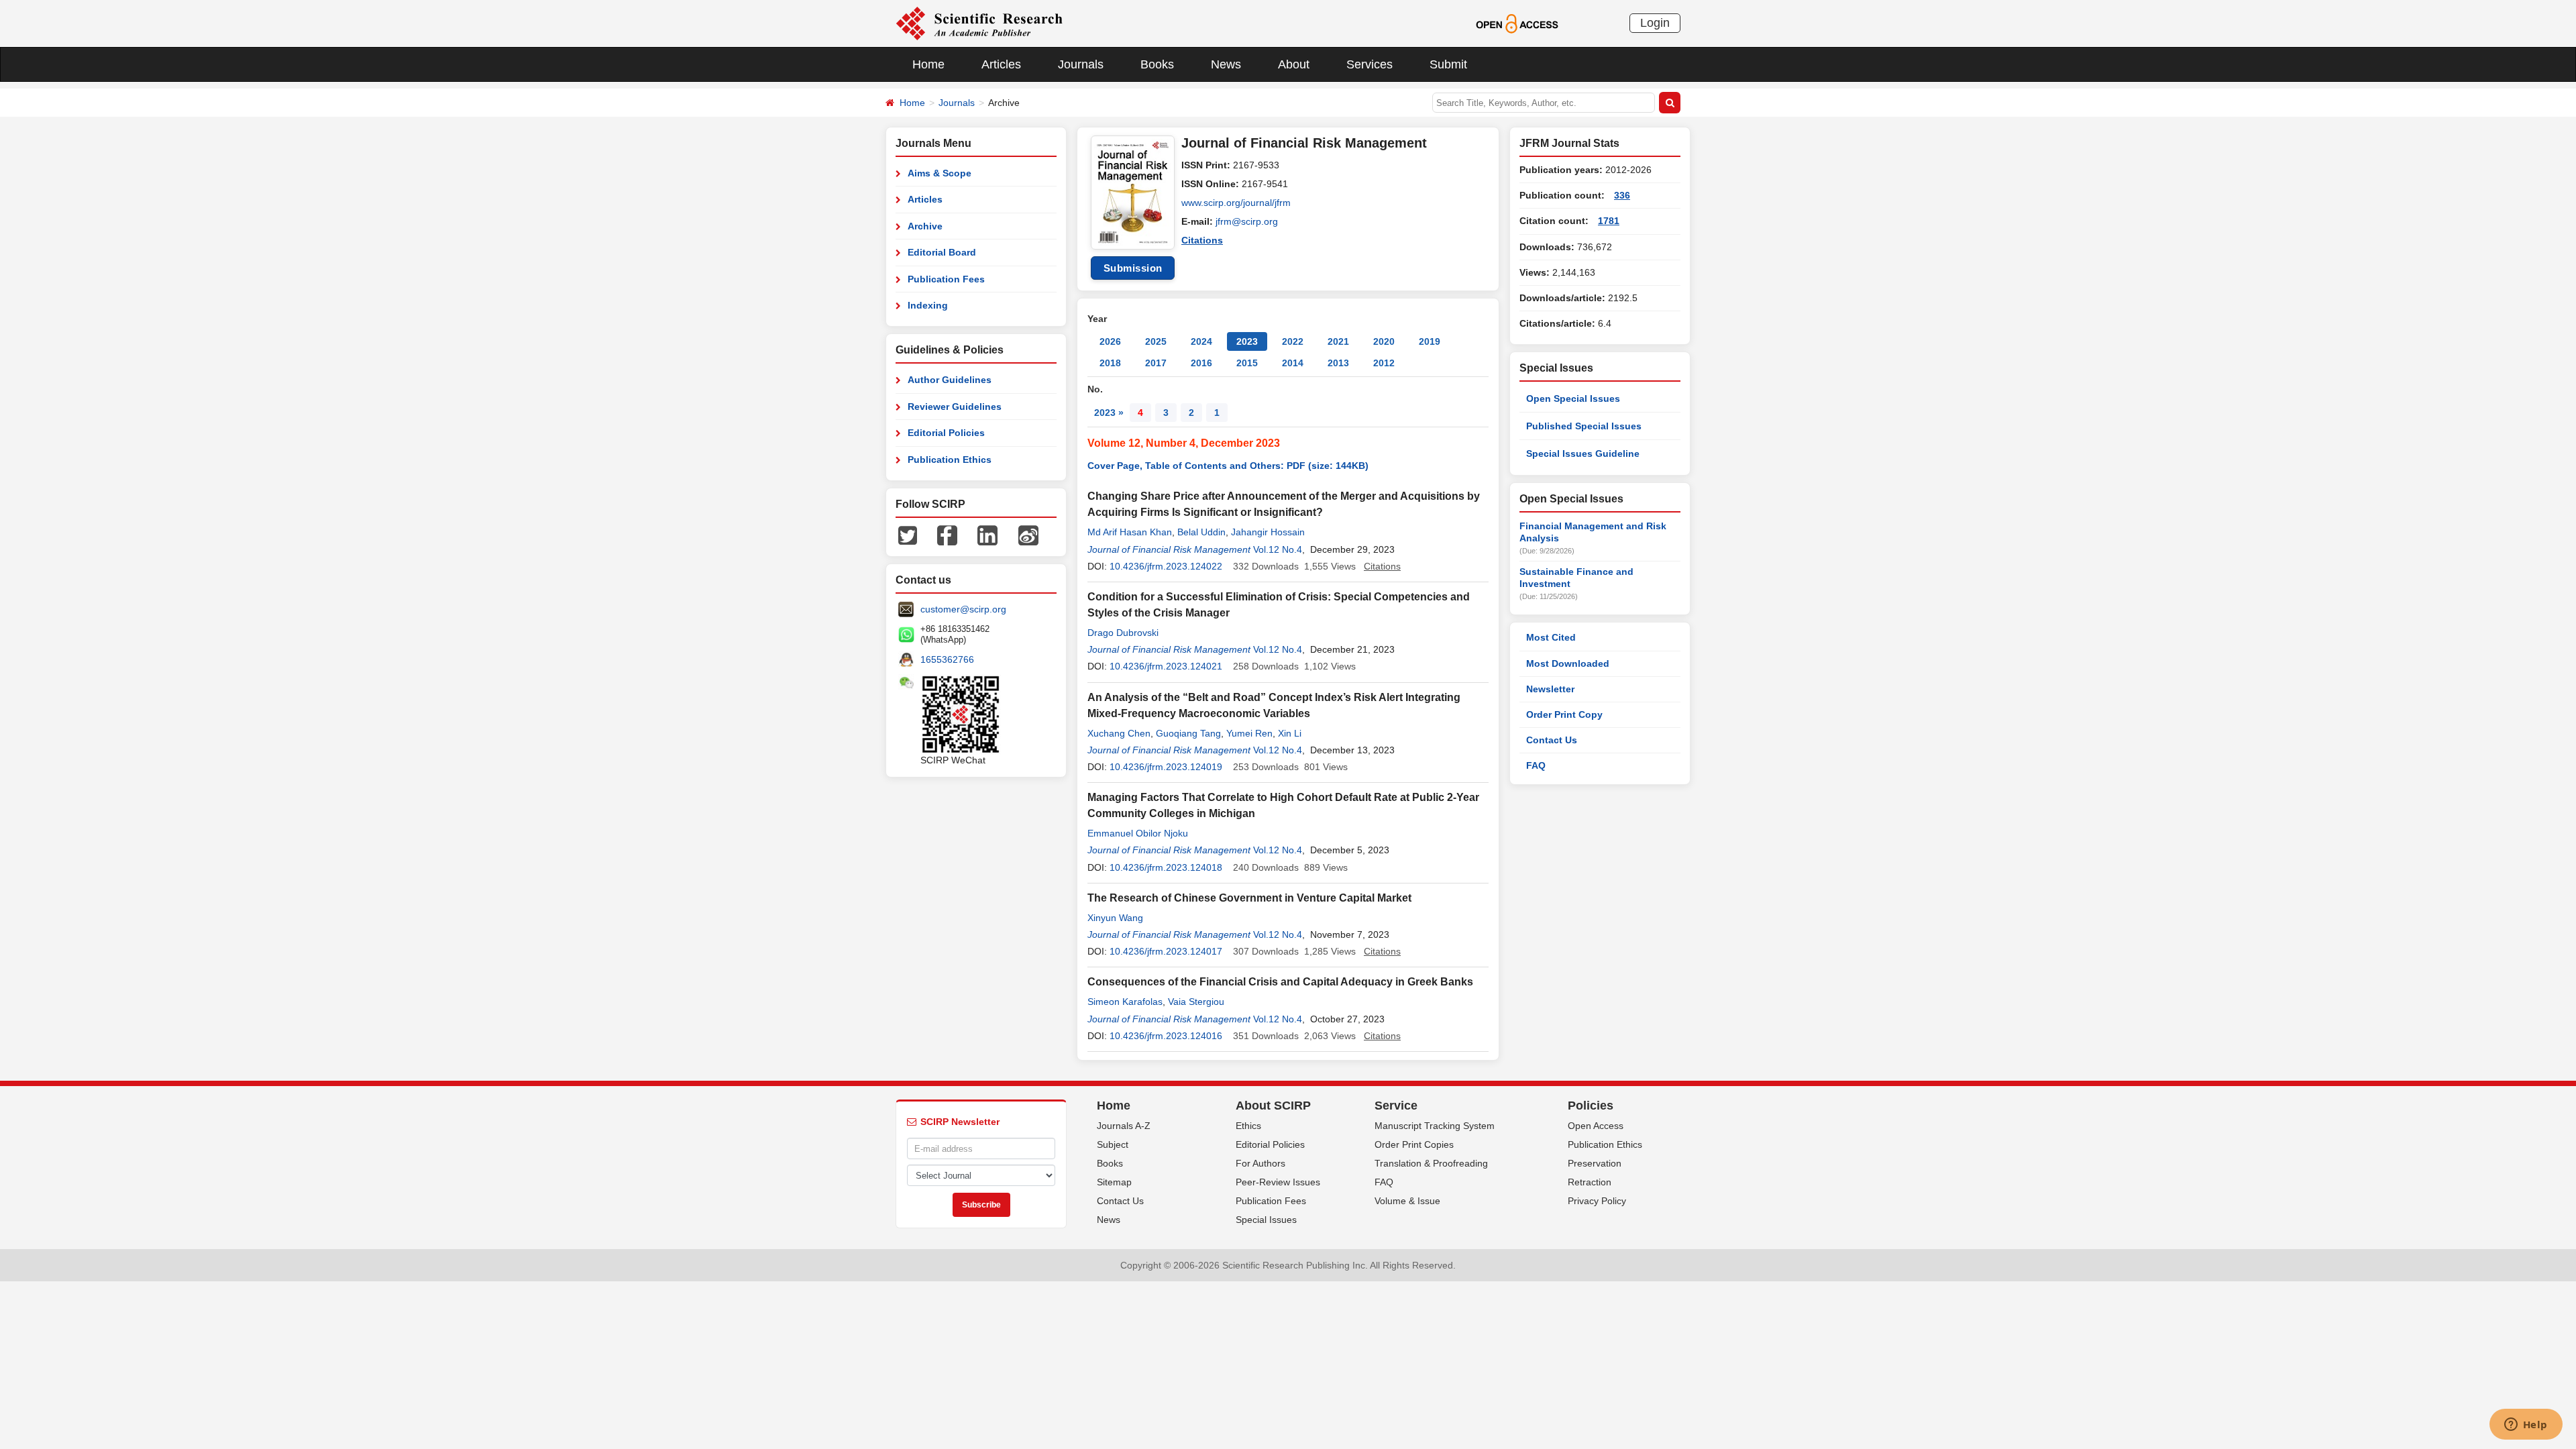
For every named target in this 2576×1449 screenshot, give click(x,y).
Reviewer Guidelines (955, 407)
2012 (1384, 363)
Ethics (1248, 1126)
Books (1157, 64)
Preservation (1595, 1163)
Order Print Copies (1414, 1144)
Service (1396, 1106)
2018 (1110, 363)
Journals (1081, 64)
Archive (925, 226)
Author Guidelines (950, 380)
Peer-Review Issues (1278, 1182)
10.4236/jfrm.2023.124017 (1166, 951)
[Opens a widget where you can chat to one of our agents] (2526, 1426)
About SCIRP (1273, 1106)
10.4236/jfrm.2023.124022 (1166, 566)
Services (1370, 64)
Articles (1001, 64)
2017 (1156, 363)
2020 (1384, 341)
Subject (1113, 1144)
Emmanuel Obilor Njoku (1138, 833)
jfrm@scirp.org (1247, 221)
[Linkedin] (987, 535)
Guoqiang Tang (1188, 733)
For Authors (1260, 1163)
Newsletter (1550, 689)
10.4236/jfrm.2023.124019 (1166, 767)
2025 (1156, 341)
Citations (1202, 240)
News (1226, 64)
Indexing (928, 305)
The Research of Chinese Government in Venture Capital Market (1249, 898)
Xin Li (1290, 733)
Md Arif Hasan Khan (1130, 532)
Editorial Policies (946, 433)
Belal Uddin (1201, 532)
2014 (1293, 363)
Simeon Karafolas (1125, 1002)
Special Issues (1266, 1220)
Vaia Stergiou (1196, 1002)
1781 (1609, 221)
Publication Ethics (950, 460)
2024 (1201, 341)
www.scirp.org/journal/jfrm (1236, 203)
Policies (1591, 1106)
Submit (1448, 64)
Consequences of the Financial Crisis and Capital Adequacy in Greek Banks (1280, 982)
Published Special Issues (1584, 426)
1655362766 (947, 659)
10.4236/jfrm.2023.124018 (1166, 867)
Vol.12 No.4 (1278, 549)
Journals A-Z (1124, 1126)
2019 (1430, 341)
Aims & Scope (940, 173)
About (1294, 64)
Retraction (1590, 1182)
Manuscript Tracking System (1435, 1126)
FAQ (1536, 765)
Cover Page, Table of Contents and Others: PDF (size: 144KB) (1228, 466)
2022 (1293, 341)
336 (1622, 195)
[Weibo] (1028, 535)
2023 (1247, 341)
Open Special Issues (1573, 398)
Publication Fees (946, 279)
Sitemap (1114, 1182)
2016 (1201, 363)
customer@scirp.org (963, 609)
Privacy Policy (1597, 1201)
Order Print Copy (1564, 714)
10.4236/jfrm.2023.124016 (1166, 1036)
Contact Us (1552, 740)
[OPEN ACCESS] (1517, 23)
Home (928, 64)
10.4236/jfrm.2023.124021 (1166, 666)
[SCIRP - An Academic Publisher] (979, 23)
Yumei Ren (1249, 733)
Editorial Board (942, 252)
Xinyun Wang (1115, 918)
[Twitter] (908, 535)
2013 (1338, 363)
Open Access (1596, 1126)
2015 (1247, 363)
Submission (1133, 268)
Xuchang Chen (1119, 733)
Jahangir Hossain (1268, 532)
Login (1655, 23)
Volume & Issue (1407, 1201)
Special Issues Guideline (1583, 453)
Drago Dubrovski (1123, 633)
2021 (1338, 341)
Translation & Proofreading (1431, 1163)
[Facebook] (947, 535)
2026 (1110, 341)
